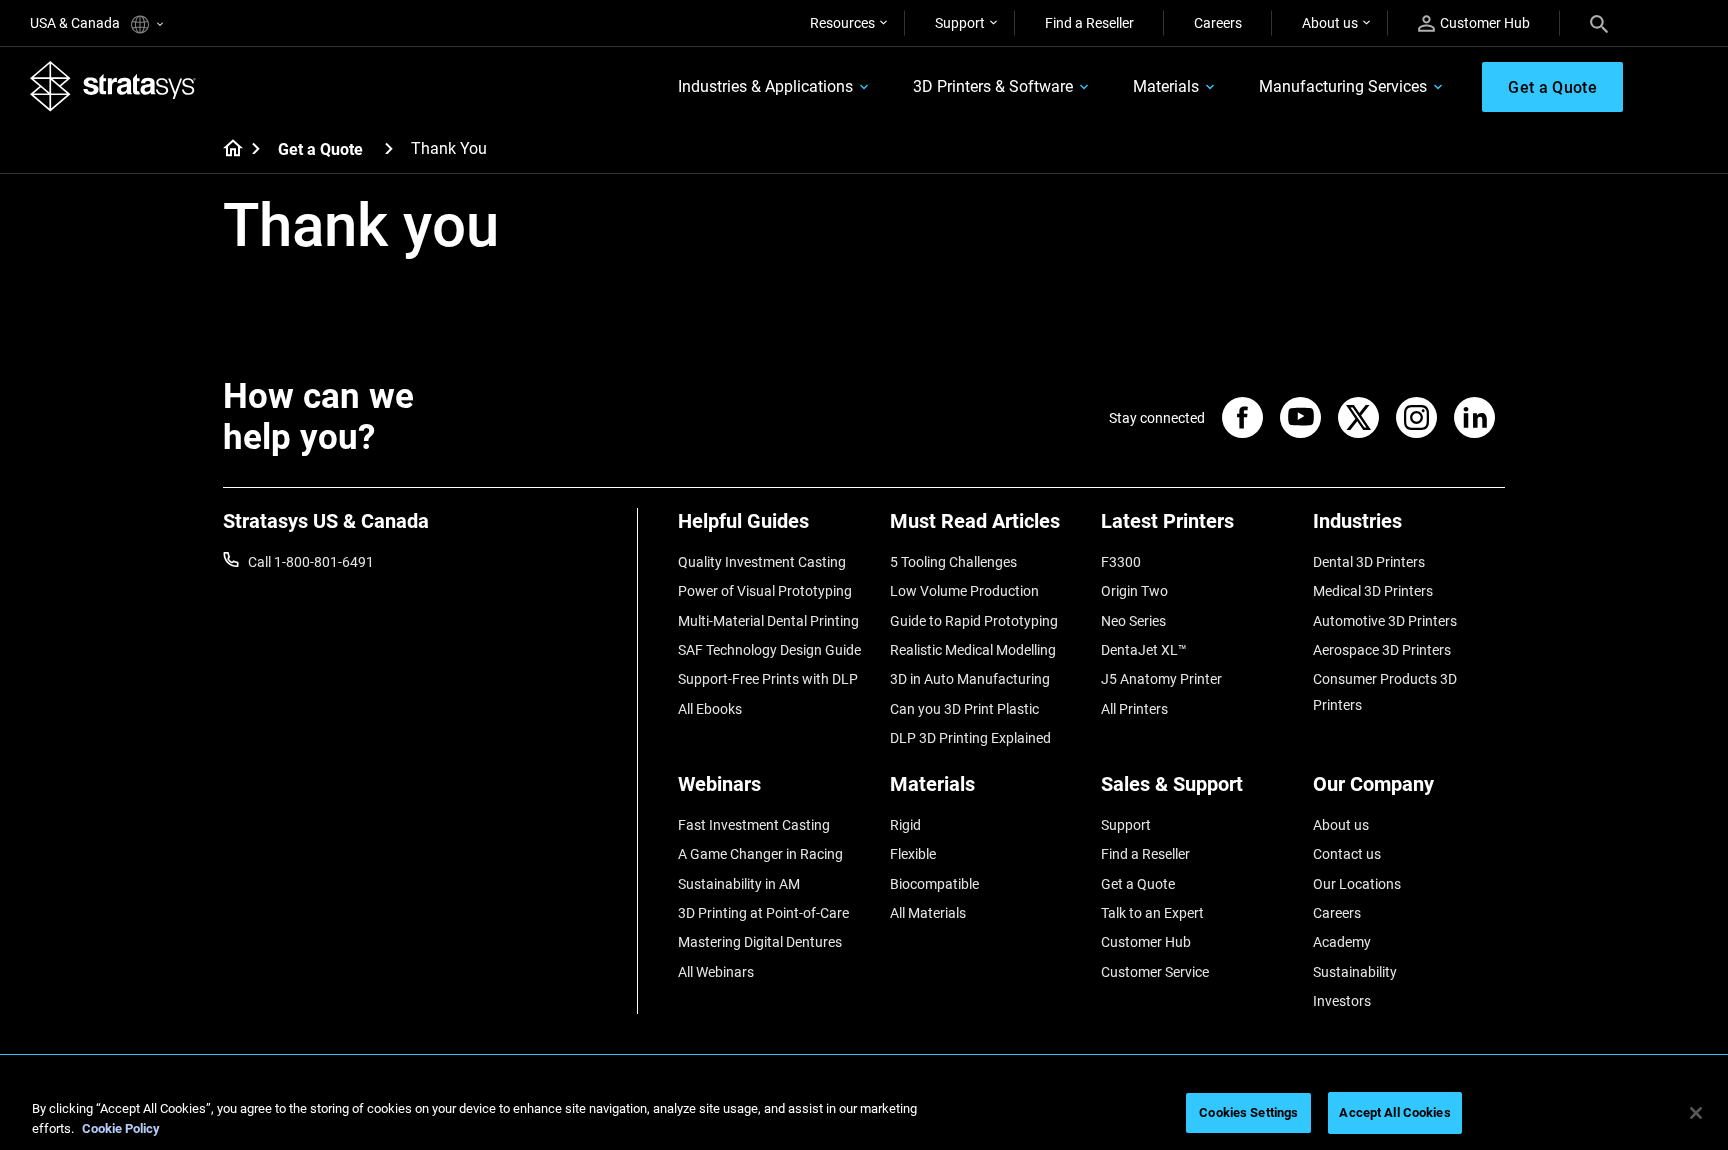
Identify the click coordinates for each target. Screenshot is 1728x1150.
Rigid (905, 825)
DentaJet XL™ (1144, 650)
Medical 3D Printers (1373, 591)
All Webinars (716, 972)
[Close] (1696, 1113)
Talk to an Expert (1152, 913)
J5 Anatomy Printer (1161, 679)
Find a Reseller (1089, 23)
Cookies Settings (1248, 1112)
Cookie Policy (121, 1128)
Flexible (913, 854)
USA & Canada (76, 23)
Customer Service (1155, 972)
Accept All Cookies (1394, 1112)
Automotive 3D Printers (1385, 621)
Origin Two (1134, 591)
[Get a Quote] (389, 148)
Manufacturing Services (1343, 86)
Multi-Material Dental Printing (768, 621)
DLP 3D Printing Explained (970, 738)
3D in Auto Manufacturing (970, 679)
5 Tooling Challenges (953, 562)
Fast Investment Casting (754, 825)
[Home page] (226, 150)
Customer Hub (1485, 23)
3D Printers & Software (993, 86)
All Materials (928, 913)
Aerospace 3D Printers (1382, 650)
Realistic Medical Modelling (973, 650)
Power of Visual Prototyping (765, 591)
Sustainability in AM (739, 884)
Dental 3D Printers (1369, 562)
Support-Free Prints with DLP (768, 679)
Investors (1342, 1001)
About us (1330, 23)
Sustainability (1355, 972)
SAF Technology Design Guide (769, 650)
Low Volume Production (964, 591)
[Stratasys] (113, 86)
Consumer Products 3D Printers (1385, 692)
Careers (1218, 23)
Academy (1342, 942)
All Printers (1134, 709)
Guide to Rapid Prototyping (974, 621)
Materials (1166, 86)
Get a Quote (320, 149)
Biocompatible (934, 884)
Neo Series (1133, 621)
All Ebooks (710, 709)
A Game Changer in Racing (760, 854)
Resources (842, 23)
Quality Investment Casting (762, 562)
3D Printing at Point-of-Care (763, 913)
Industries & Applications (765, 86)
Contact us (1347, 854)
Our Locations (1357, 884)
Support (960, 23)
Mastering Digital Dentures (760, 942)
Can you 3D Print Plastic (964, 709)
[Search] (1599, 23)
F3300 (1121, 562)
